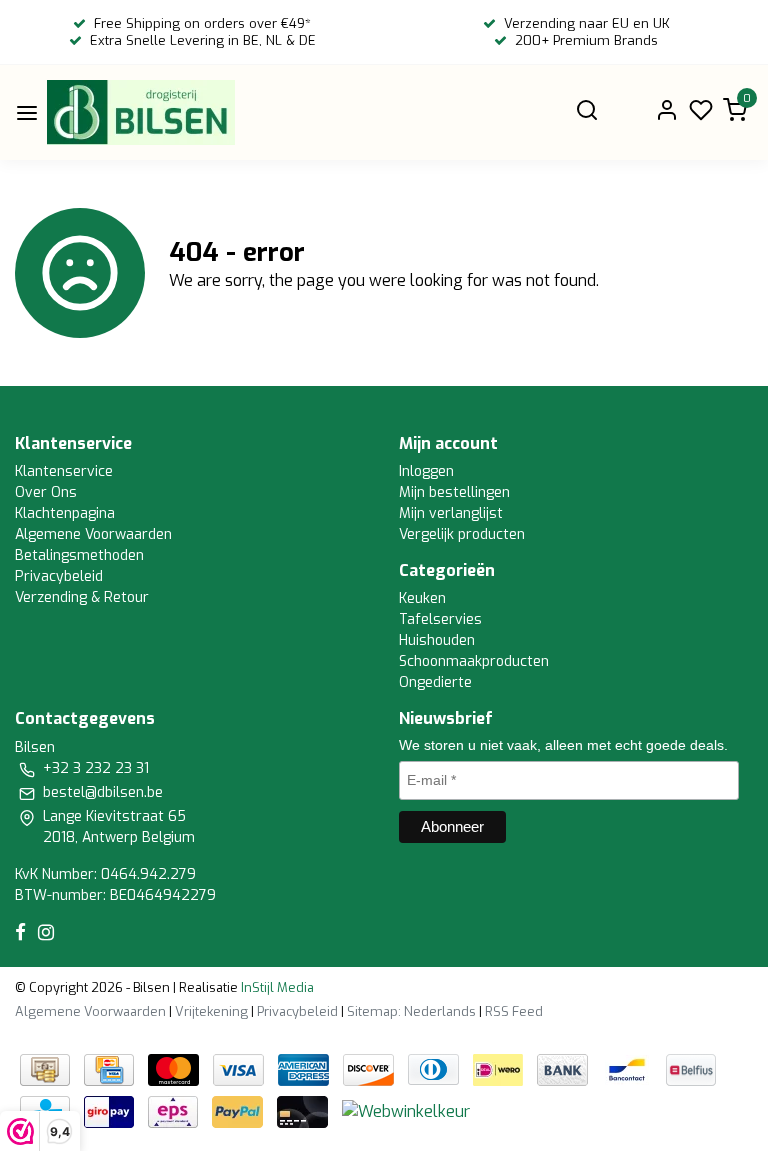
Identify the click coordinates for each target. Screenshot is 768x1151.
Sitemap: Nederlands (411, 1011)
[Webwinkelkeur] (406, 1110)
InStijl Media (276, 987)
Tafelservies (440, 619)
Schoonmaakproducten (474, 661)
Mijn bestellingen (454, 492)
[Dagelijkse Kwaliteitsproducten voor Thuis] (141, 112)
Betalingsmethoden (79, 555)
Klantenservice (64, 471)
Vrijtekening (211, 1011)
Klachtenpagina (65, 513)
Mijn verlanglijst (451, 513)
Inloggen (426, 471)
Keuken (422, 598)
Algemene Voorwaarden (93, 534)
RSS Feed (514, 1011)
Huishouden (437, 640)
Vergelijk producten (462, 534)
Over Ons (46, 492)
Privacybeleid (59, 576)
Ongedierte (435, 682)
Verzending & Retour (82, 597)
